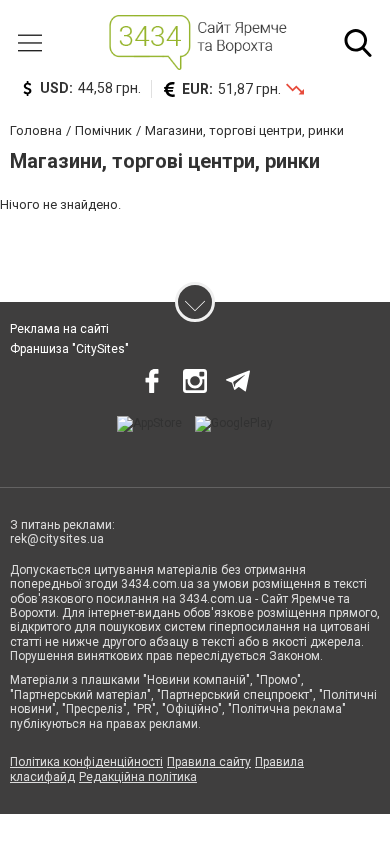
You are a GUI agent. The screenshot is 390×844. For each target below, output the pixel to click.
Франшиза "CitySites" (69, 349)
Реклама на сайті (59, 329)
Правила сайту (209, 762)
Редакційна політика (138, 777)
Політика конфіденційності (86, 762)
